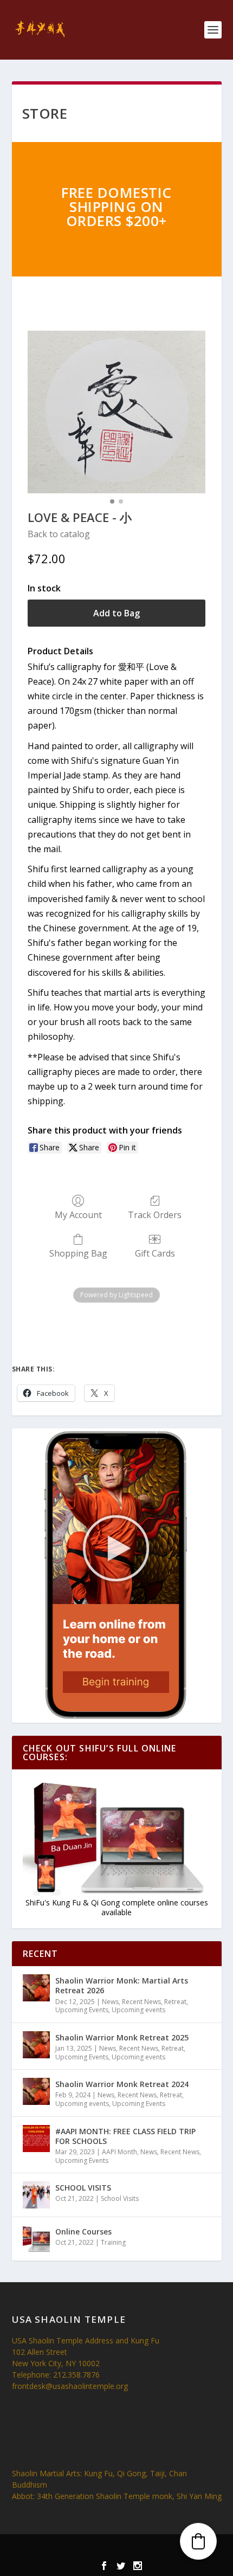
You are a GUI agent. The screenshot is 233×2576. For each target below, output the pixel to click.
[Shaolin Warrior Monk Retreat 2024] (36, 2091)
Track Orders (155, 1215)
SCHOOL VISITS (83, 2188)
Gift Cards (155, 1253)
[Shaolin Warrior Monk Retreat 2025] (36, 2045)
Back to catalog (59, 534)
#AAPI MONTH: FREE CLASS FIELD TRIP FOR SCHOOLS (125, 2136)
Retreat (175, 2002)
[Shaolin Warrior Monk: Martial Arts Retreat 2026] (36, 1988)
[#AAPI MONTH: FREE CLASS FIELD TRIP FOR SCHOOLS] (36, 2139)
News (110, 2002)
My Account (78, 1215)
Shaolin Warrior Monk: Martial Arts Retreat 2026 (122, 1985)
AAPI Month (119, 2152)
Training (113, 2242)
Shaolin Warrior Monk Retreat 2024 (122, 2084)
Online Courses (83, 2232)
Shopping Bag (78, 1253)
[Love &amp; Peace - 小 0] (116, 412)
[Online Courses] (36, 2239)
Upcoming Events (82, 2010)
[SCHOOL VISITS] (36, 2195)
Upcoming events (138, 2010)
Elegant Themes (97, 2549)
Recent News (141, 2002)
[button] (198, 2541)
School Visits (120, 2198)
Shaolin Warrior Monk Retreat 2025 (122, 2037)
